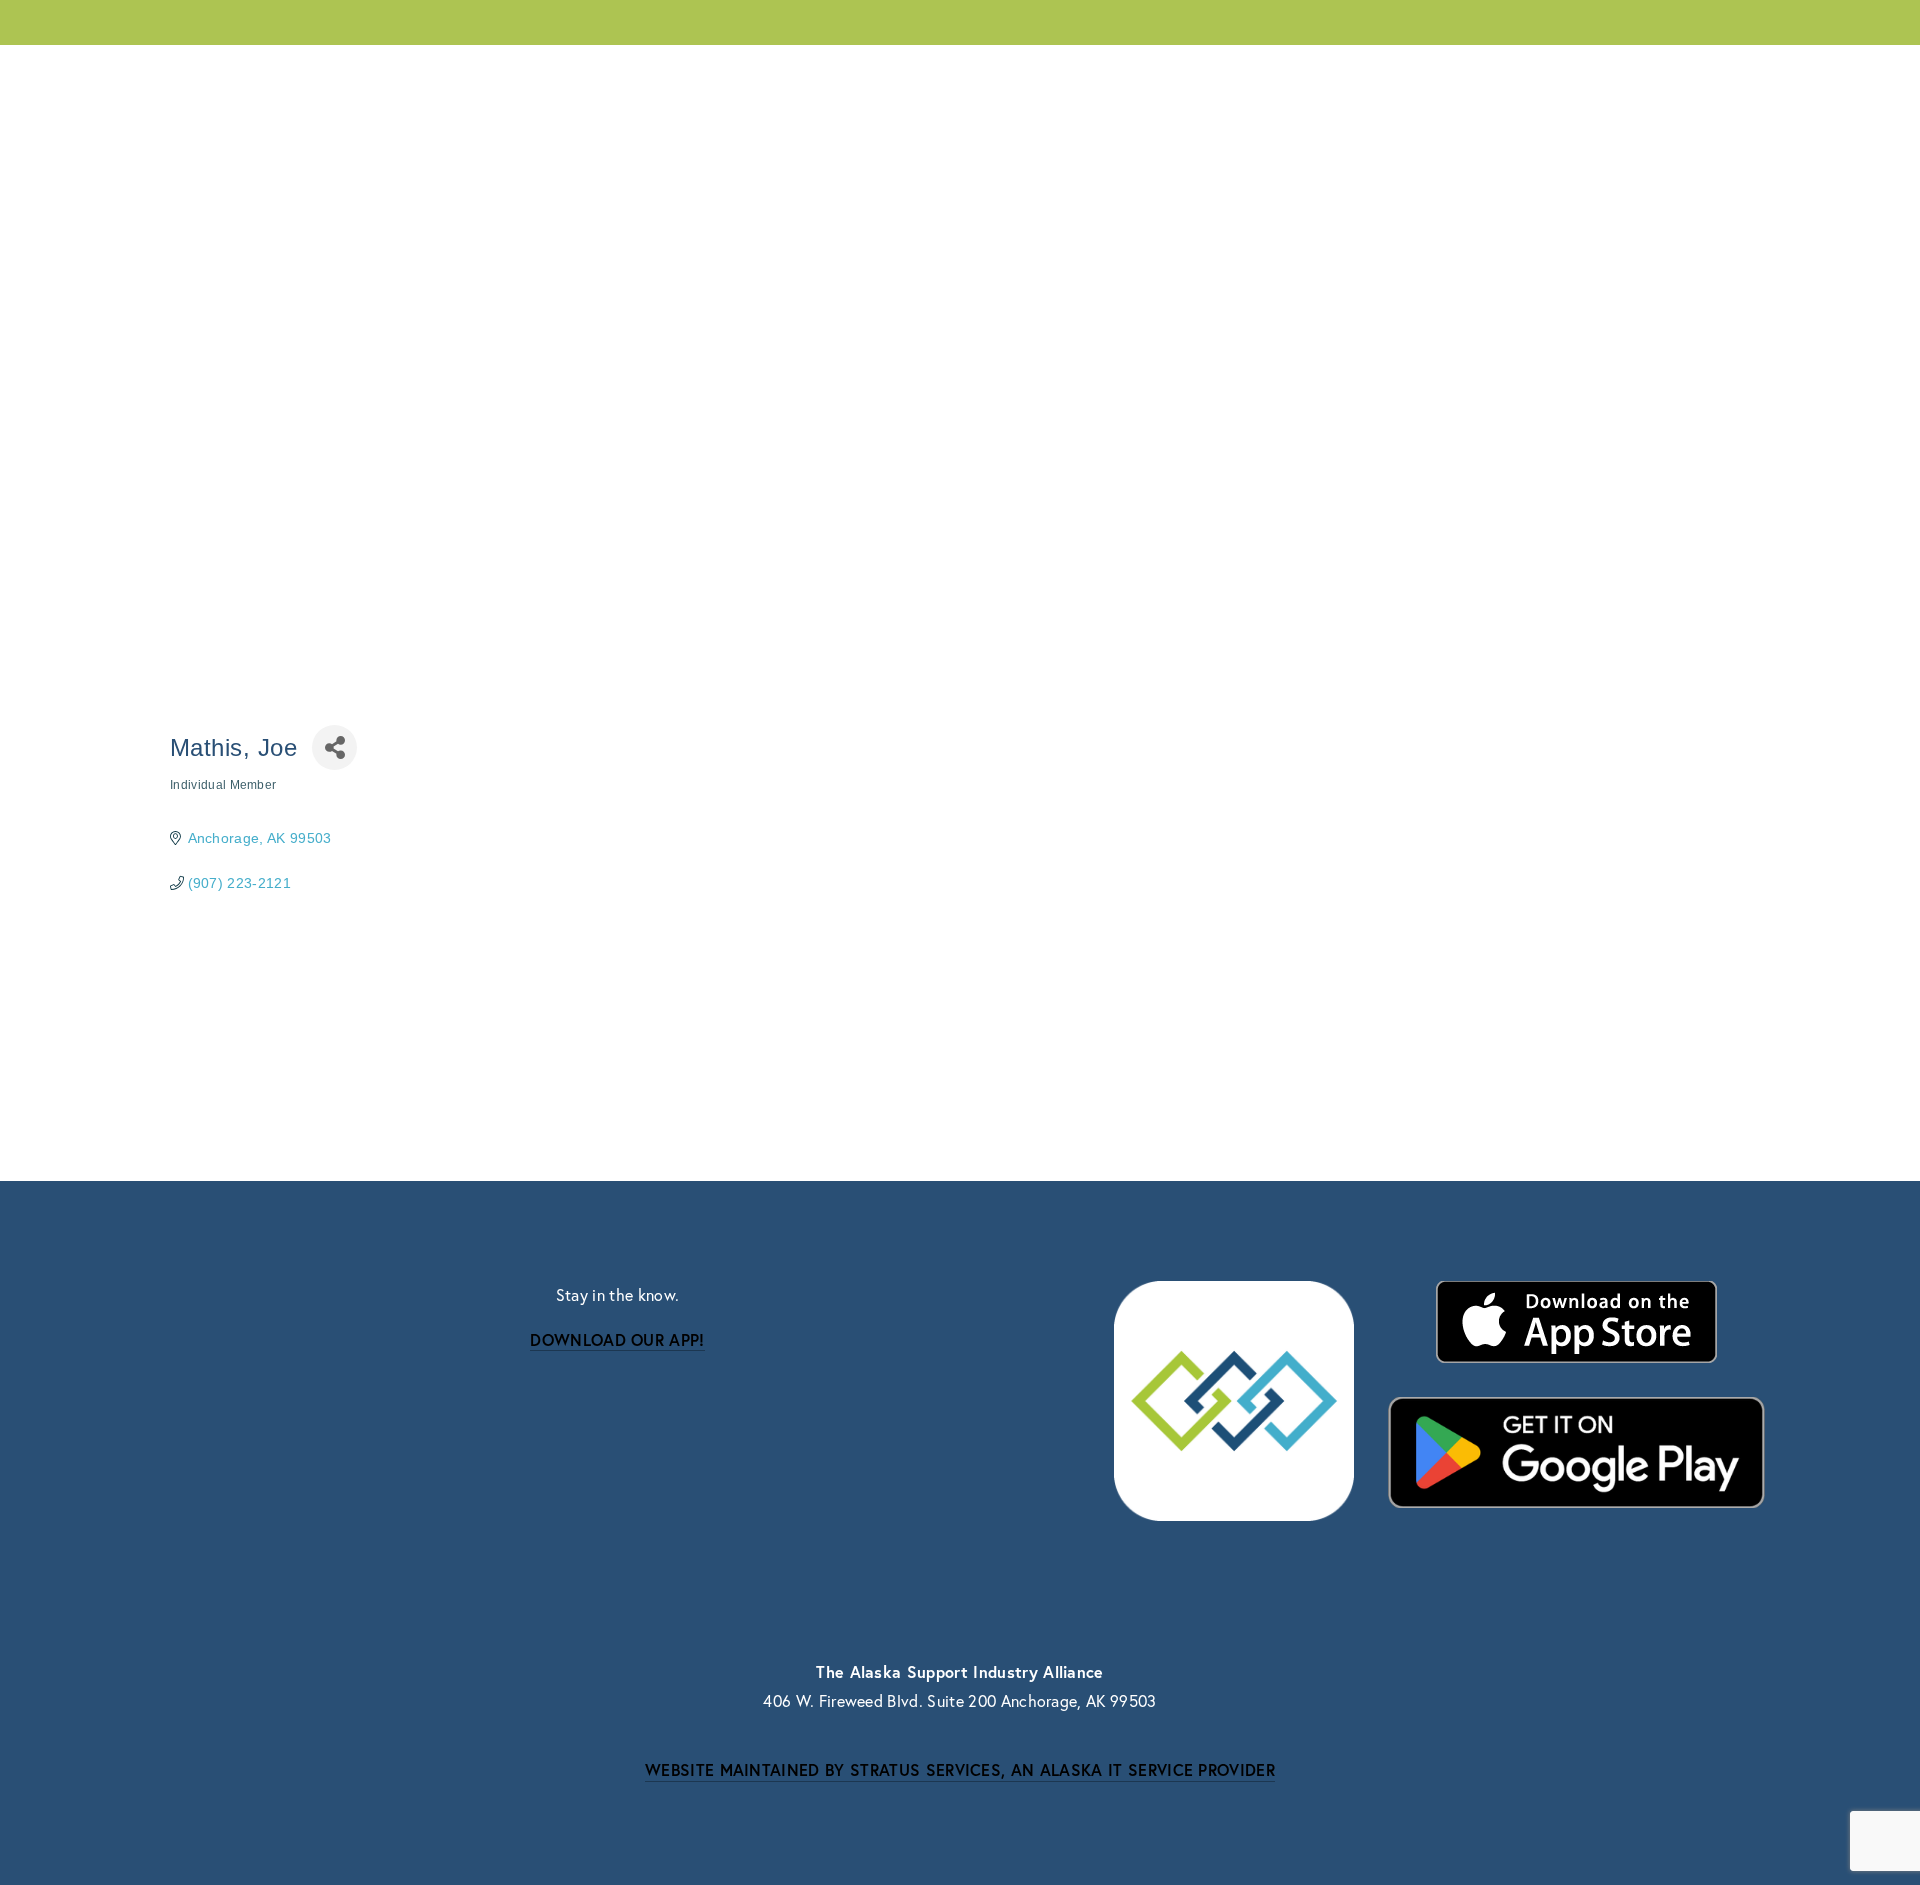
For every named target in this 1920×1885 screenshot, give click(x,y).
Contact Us (1713, 69)
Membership (335, 70)
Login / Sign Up (1566, 69)
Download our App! (617, 1339)
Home (1447, 69)
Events (456, 70)
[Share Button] (334, 747)
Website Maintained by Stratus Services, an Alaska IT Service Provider (960, 1769)
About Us (202, 70)
